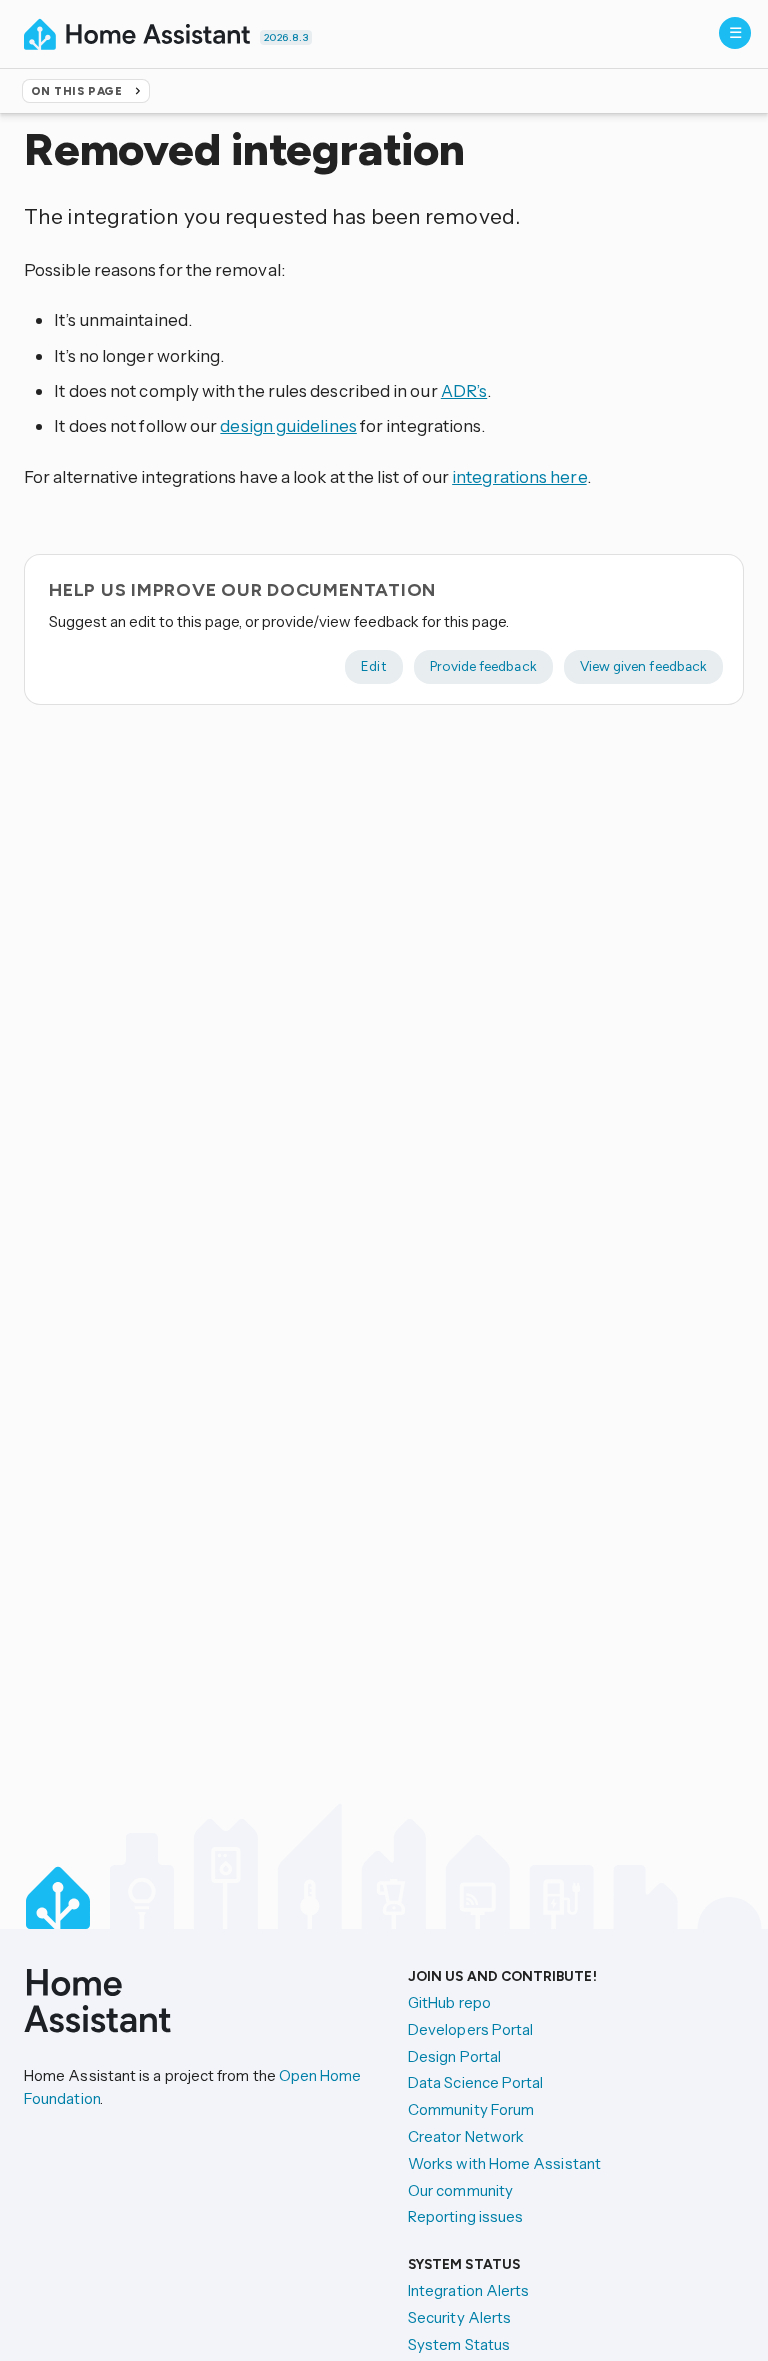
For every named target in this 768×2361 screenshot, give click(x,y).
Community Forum (471, 2109)
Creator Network (466, 2136)
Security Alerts (459, 2317)
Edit (373, 666)
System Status (459, 2344)
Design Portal (454, 2056)
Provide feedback (483, 666)
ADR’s (464, 390)
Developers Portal (470, 2029)
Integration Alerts (468, 2290)
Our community (460, 2190)
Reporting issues (465, 2216)
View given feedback (643, 666)
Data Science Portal (475, 2082)
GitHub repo (449, 2002)
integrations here (519, 476)
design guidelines (288, 425)
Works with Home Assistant (504, 2163)
